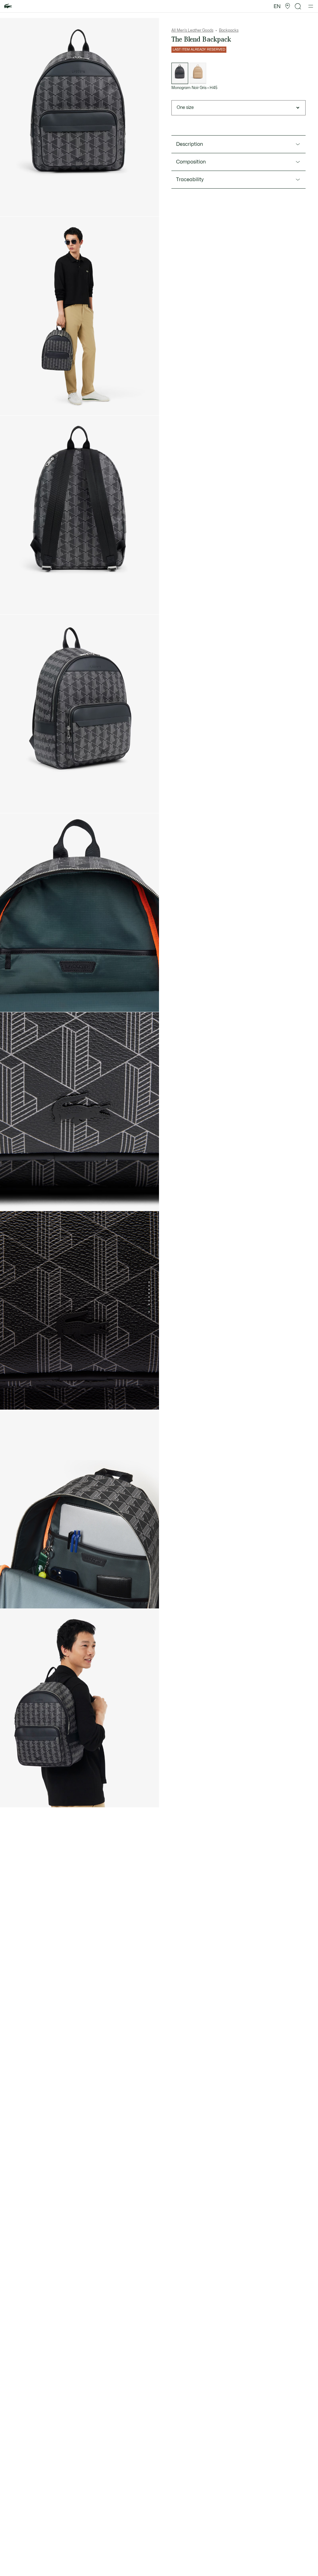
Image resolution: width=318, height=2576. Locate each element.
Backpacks (229, 30)
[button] (288, 6)
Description (190, 144)
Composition (191, 162)
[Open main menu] (311, 6)
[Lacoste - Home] (8, 6)
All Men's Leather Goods (192, 30)
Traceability (190, 180)
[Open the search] (298, 6)
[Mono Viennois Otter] (198, 73)
